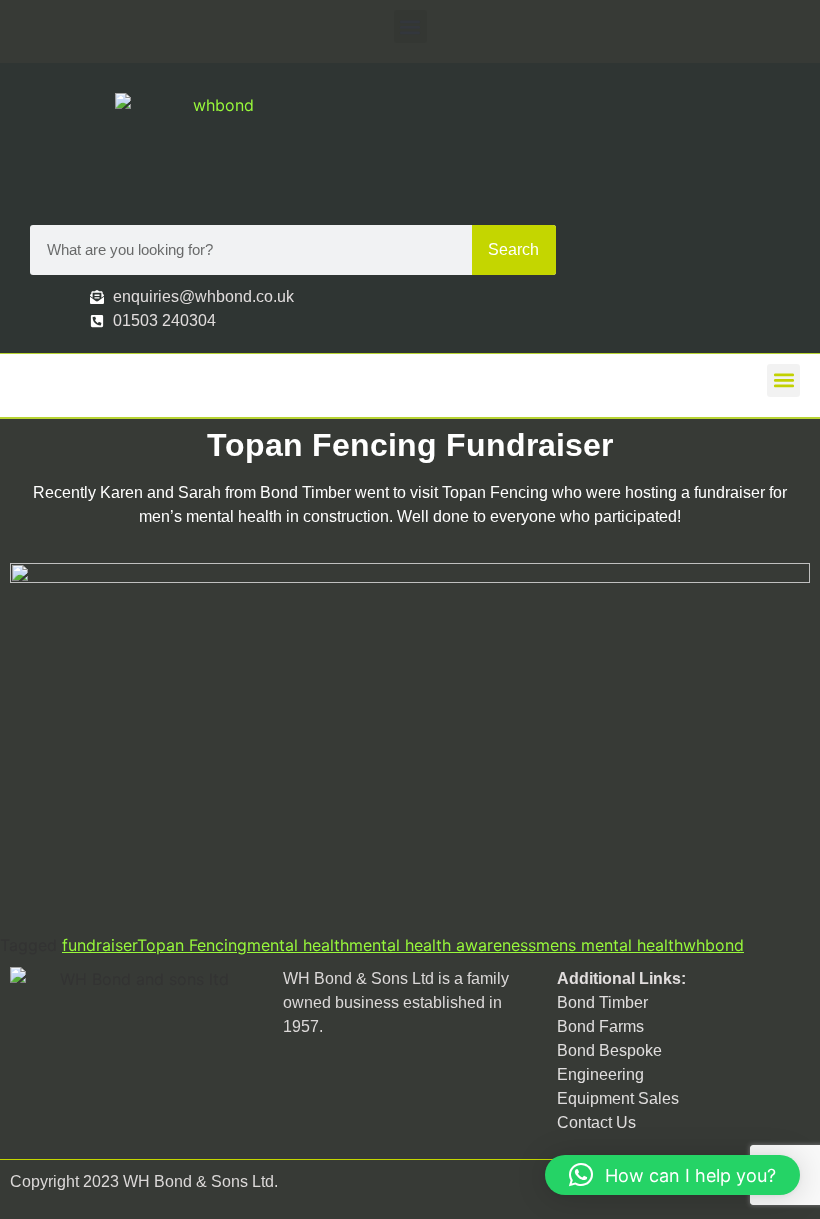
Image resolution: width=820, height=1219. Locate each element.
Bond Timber (602, 1002)
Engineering (600, 1074)
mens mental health (609, 945)
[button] (410, 26)
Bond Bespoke (609, 1050)
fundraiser (99, 945)
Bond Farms (600, 1026)
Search (513, 249)
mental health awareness (442, 945)
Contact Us (596, 1122)
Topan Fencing (192, 945)
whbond (713, 945)
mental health (298, 945)
